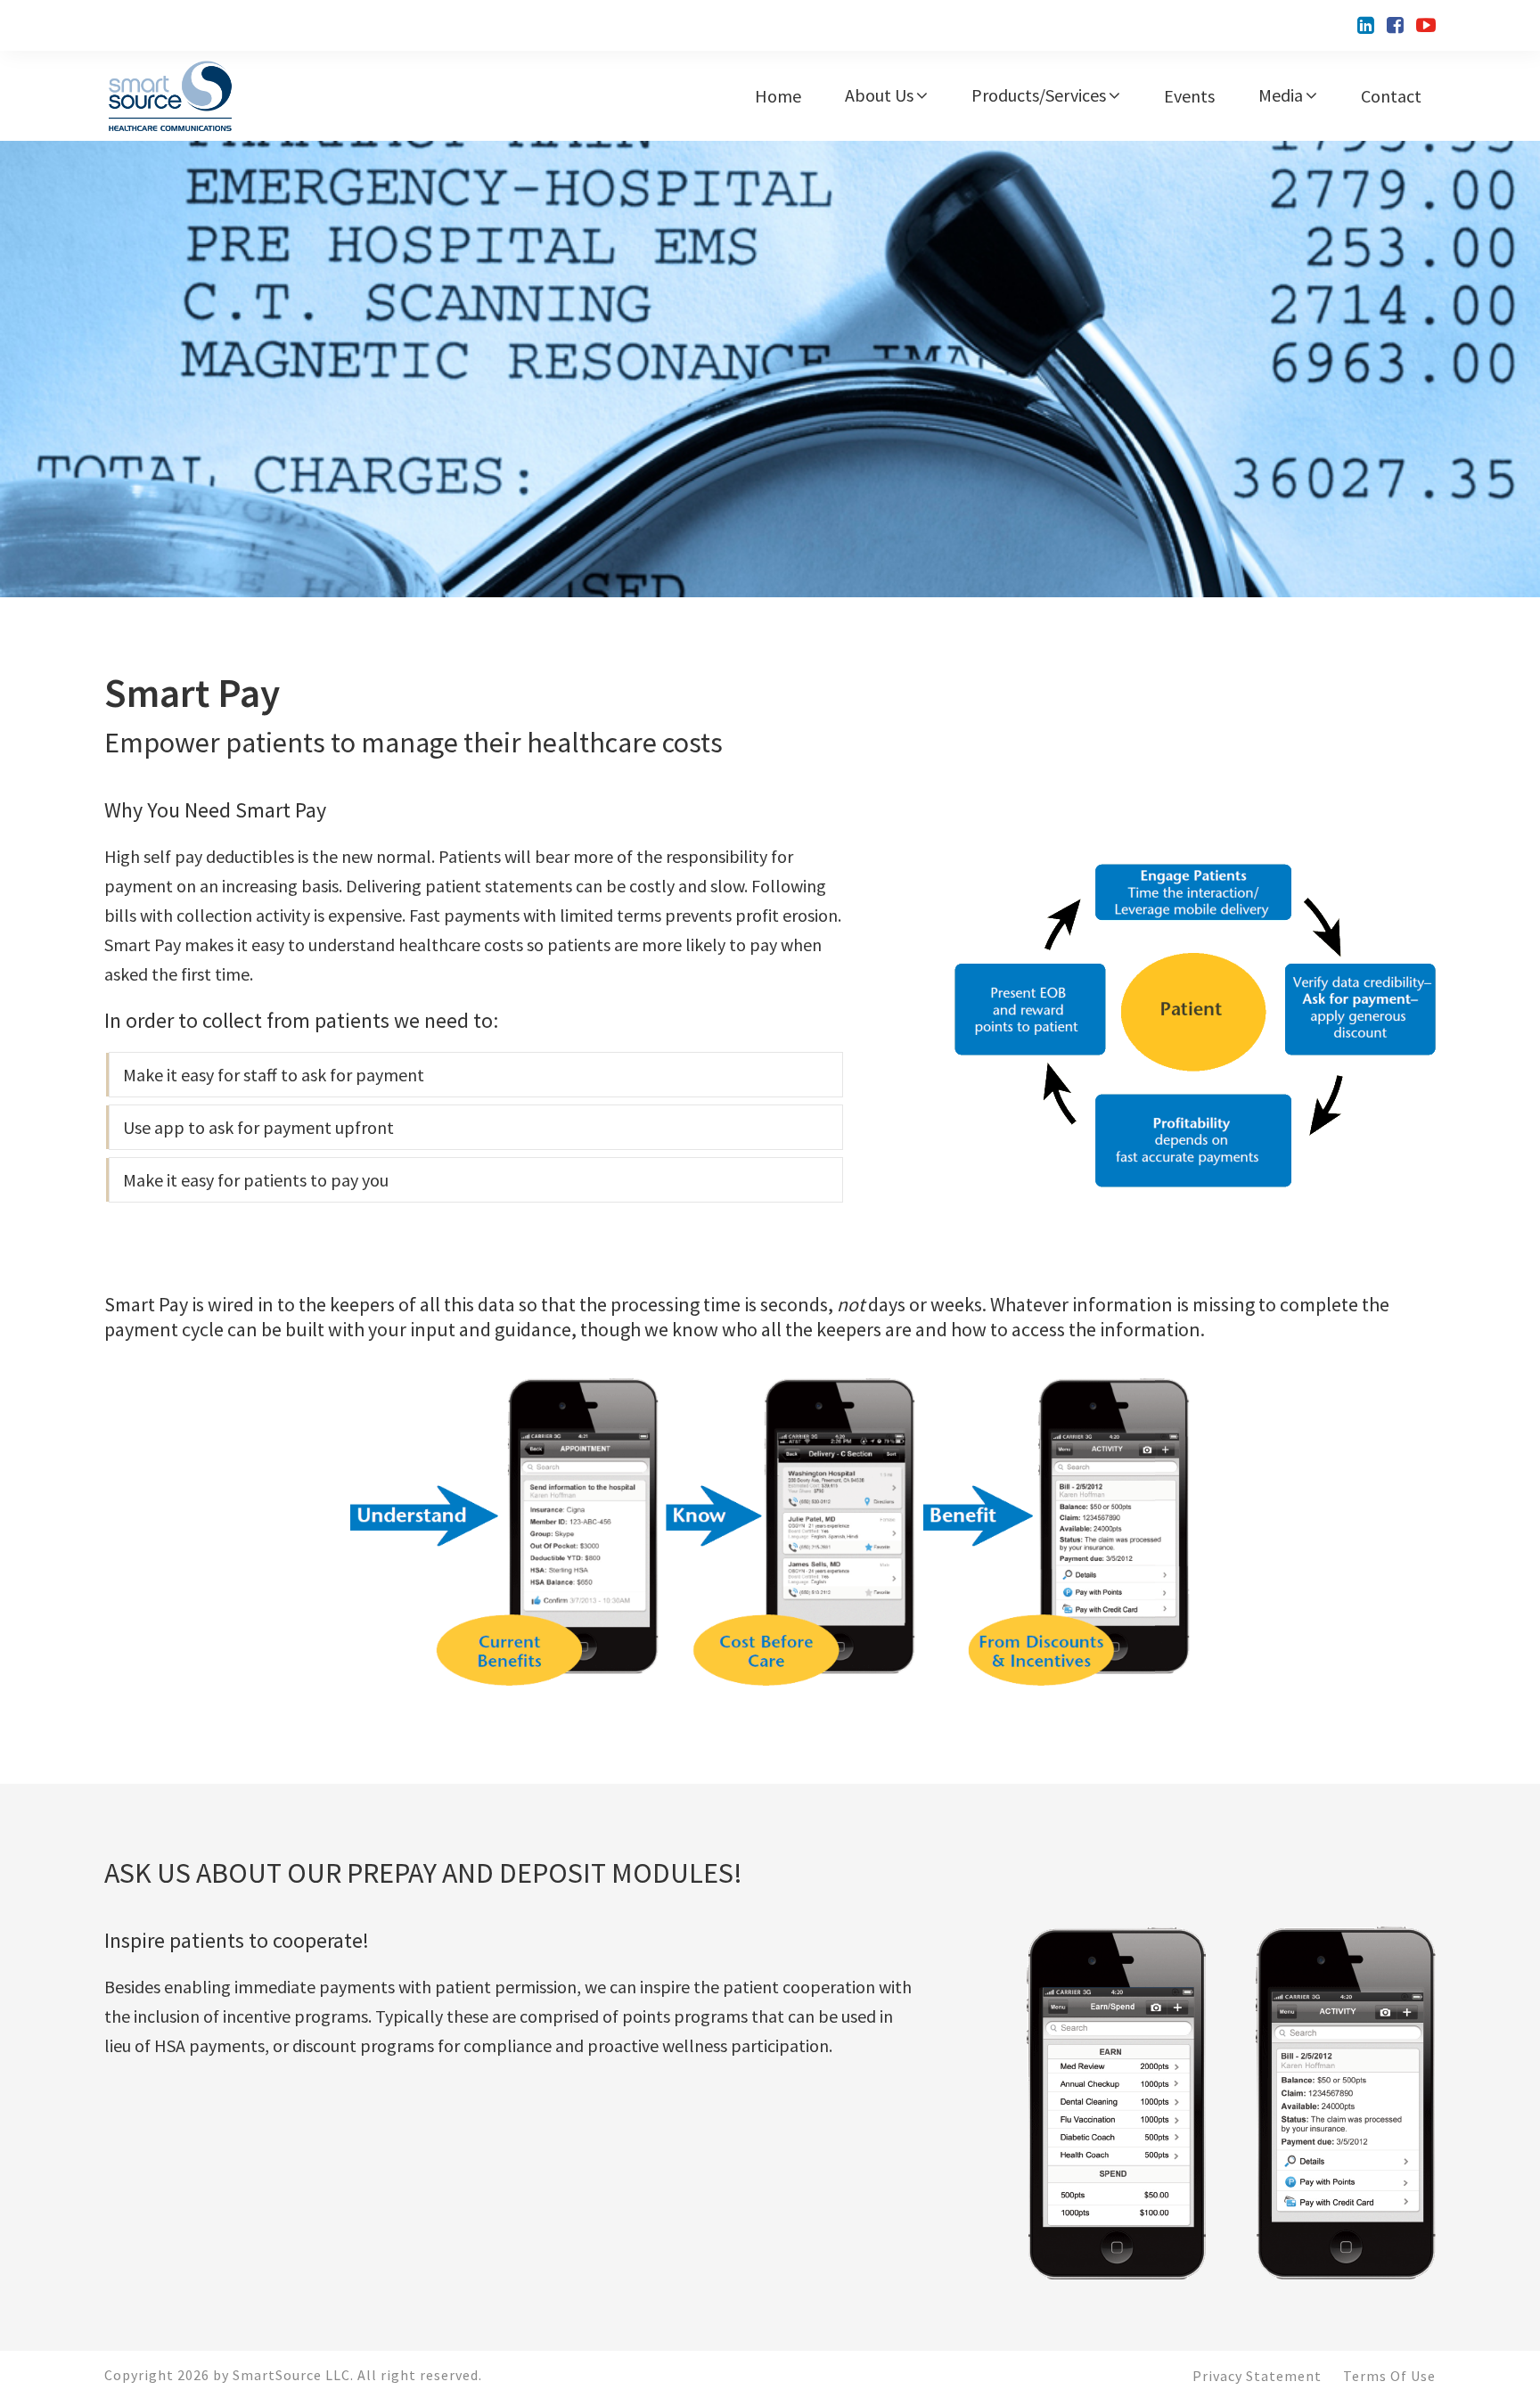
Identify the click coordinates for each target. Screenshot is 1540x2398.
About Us (879, 95)
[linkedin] (1366, 25)
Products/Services (1039, 95)
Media (1281, 95)
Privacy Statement (1257, 2376)
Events (1189, 96)
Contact (1391, 96)
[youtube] (1426, 25)
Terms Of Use (1389, 2376)
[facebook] (1395, 25)
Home (778, 96)
